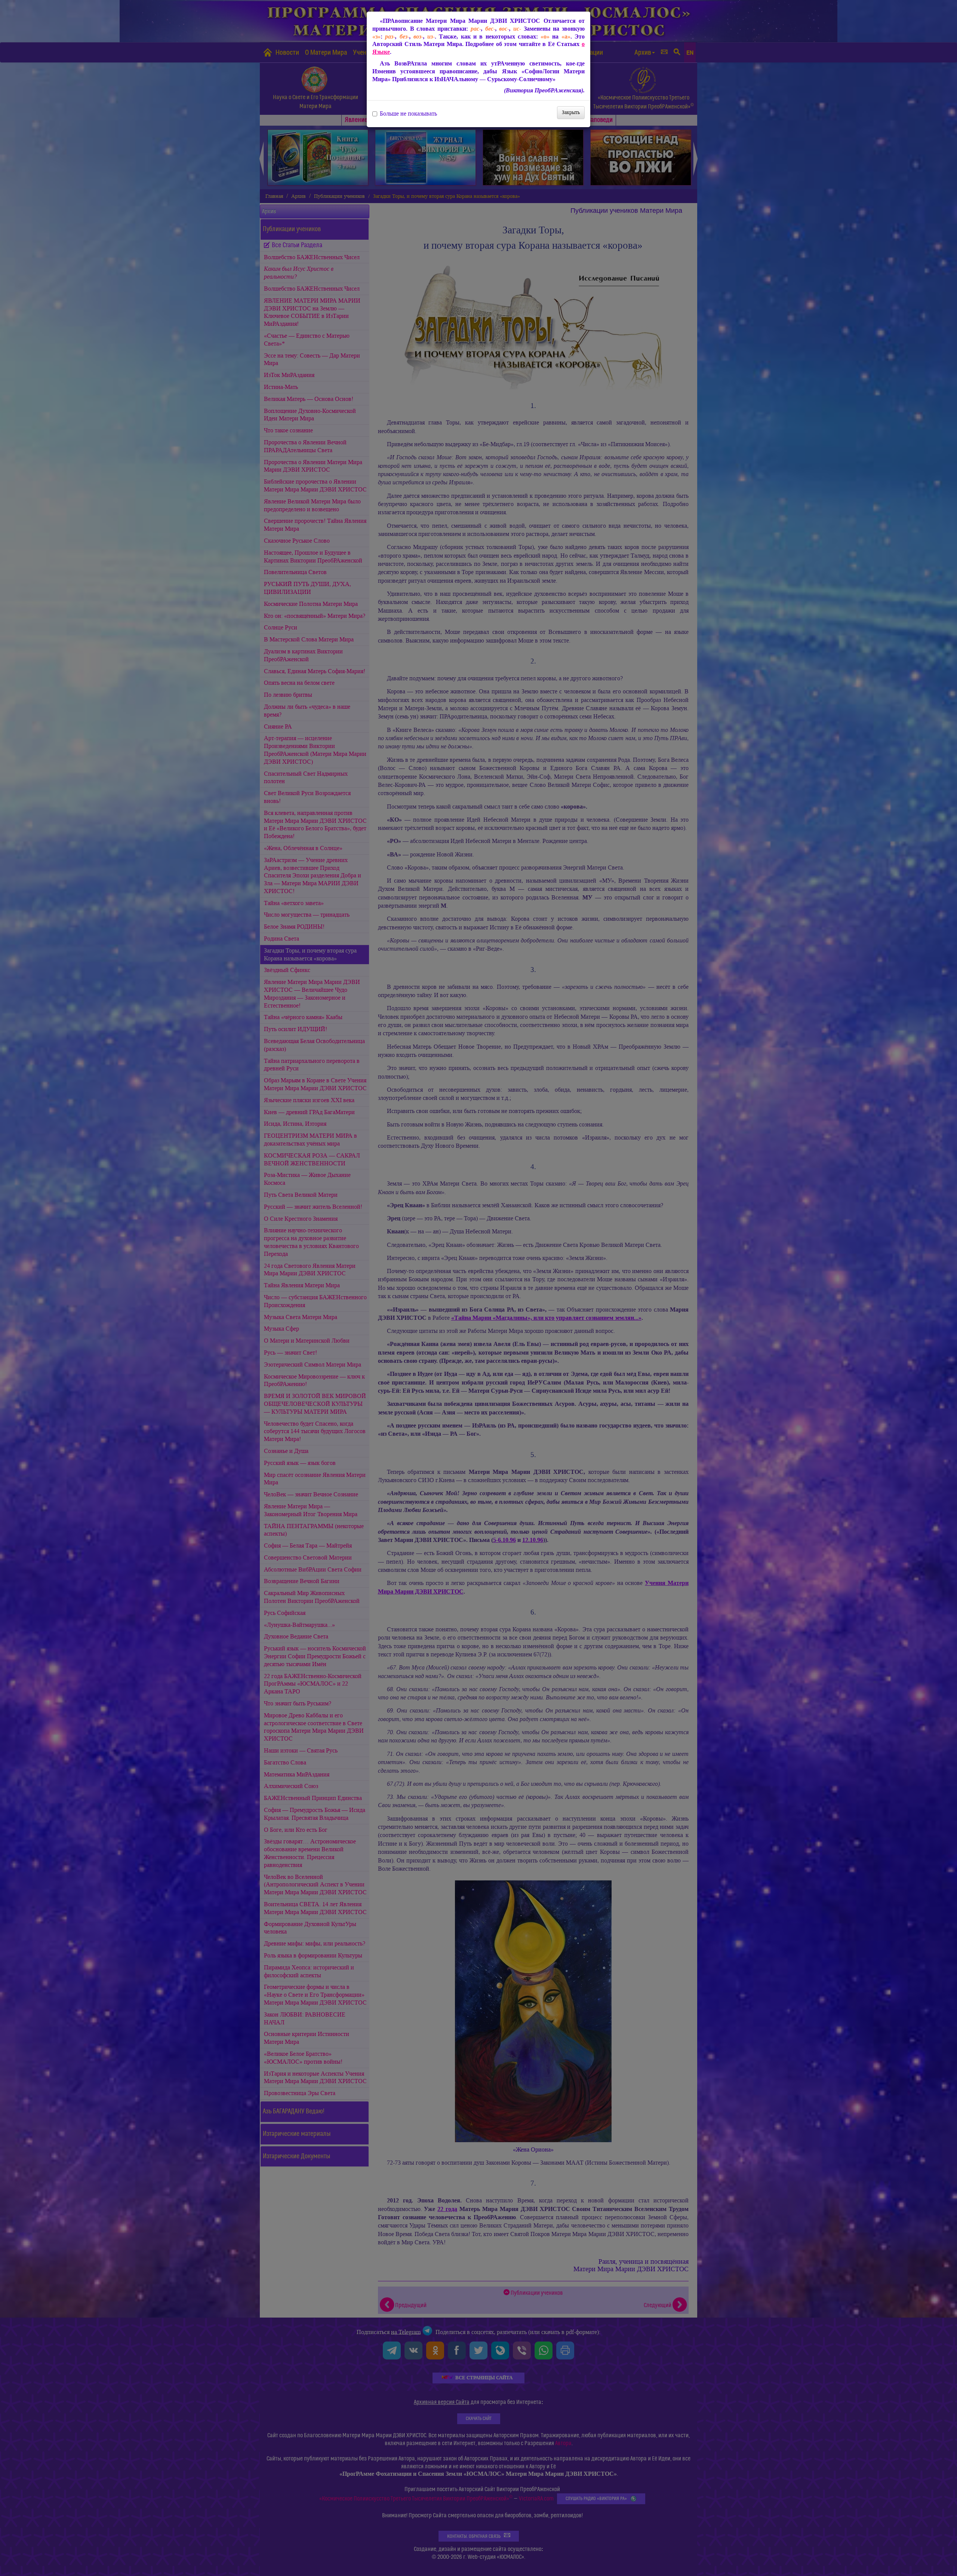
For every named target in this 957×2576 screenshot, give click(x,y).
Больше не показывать (408, 114)
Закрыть (571, 112)
